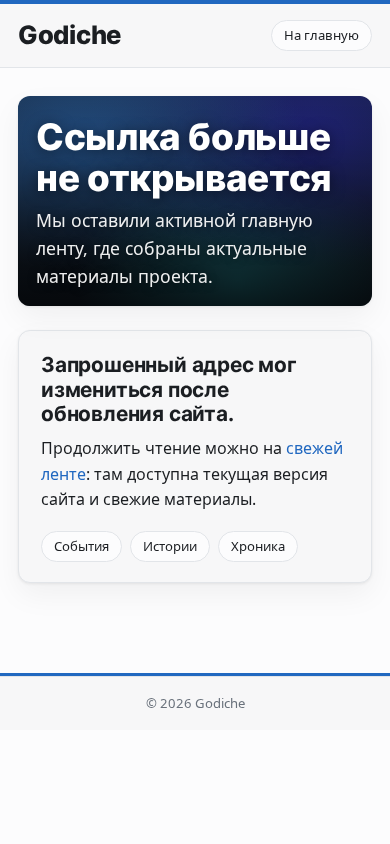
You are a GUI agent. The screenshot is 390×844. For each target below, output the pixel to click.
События (81, 546)
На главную (321, 35)
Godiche (69, 35)
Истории (170, 546)
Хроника (258, 546)
